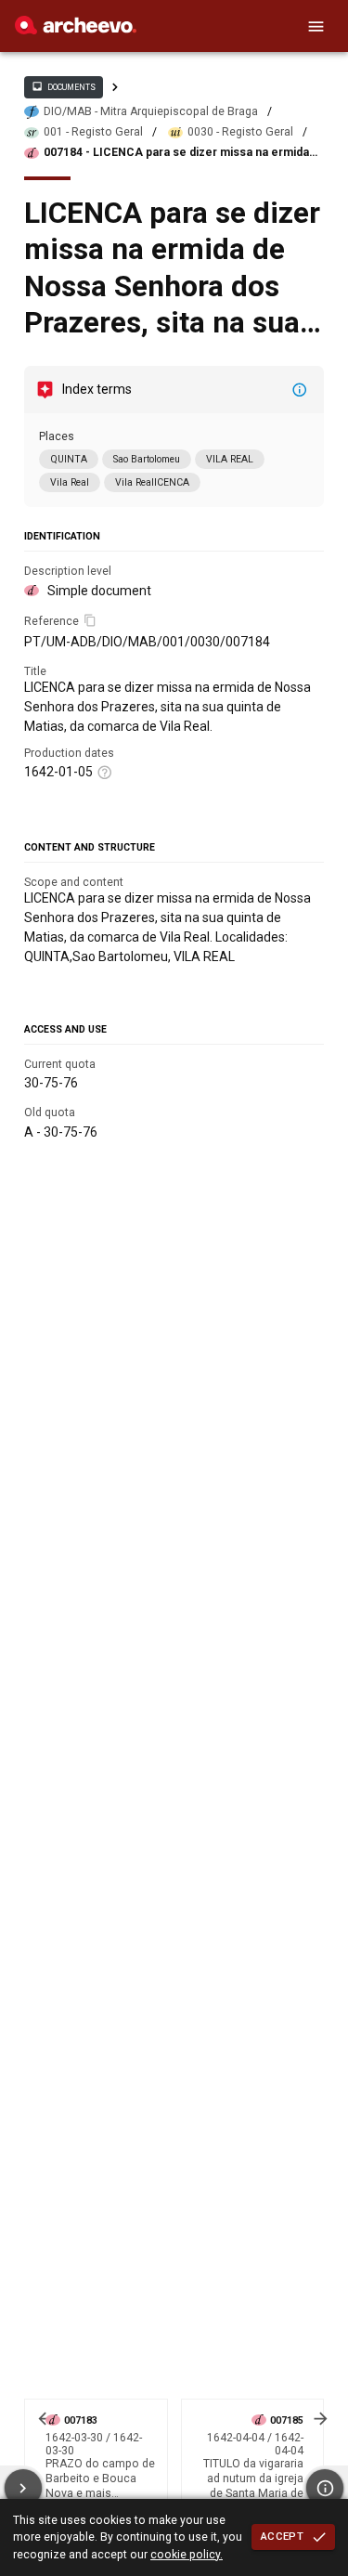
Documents (63, 86)
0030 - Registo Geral (240, 132)
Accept (282, 2536)
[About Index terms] (300, 390)
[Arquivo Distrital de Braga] (76, 30)
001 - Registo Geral (93, 132)
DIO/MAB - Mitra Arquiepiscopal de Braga (151, 111)
